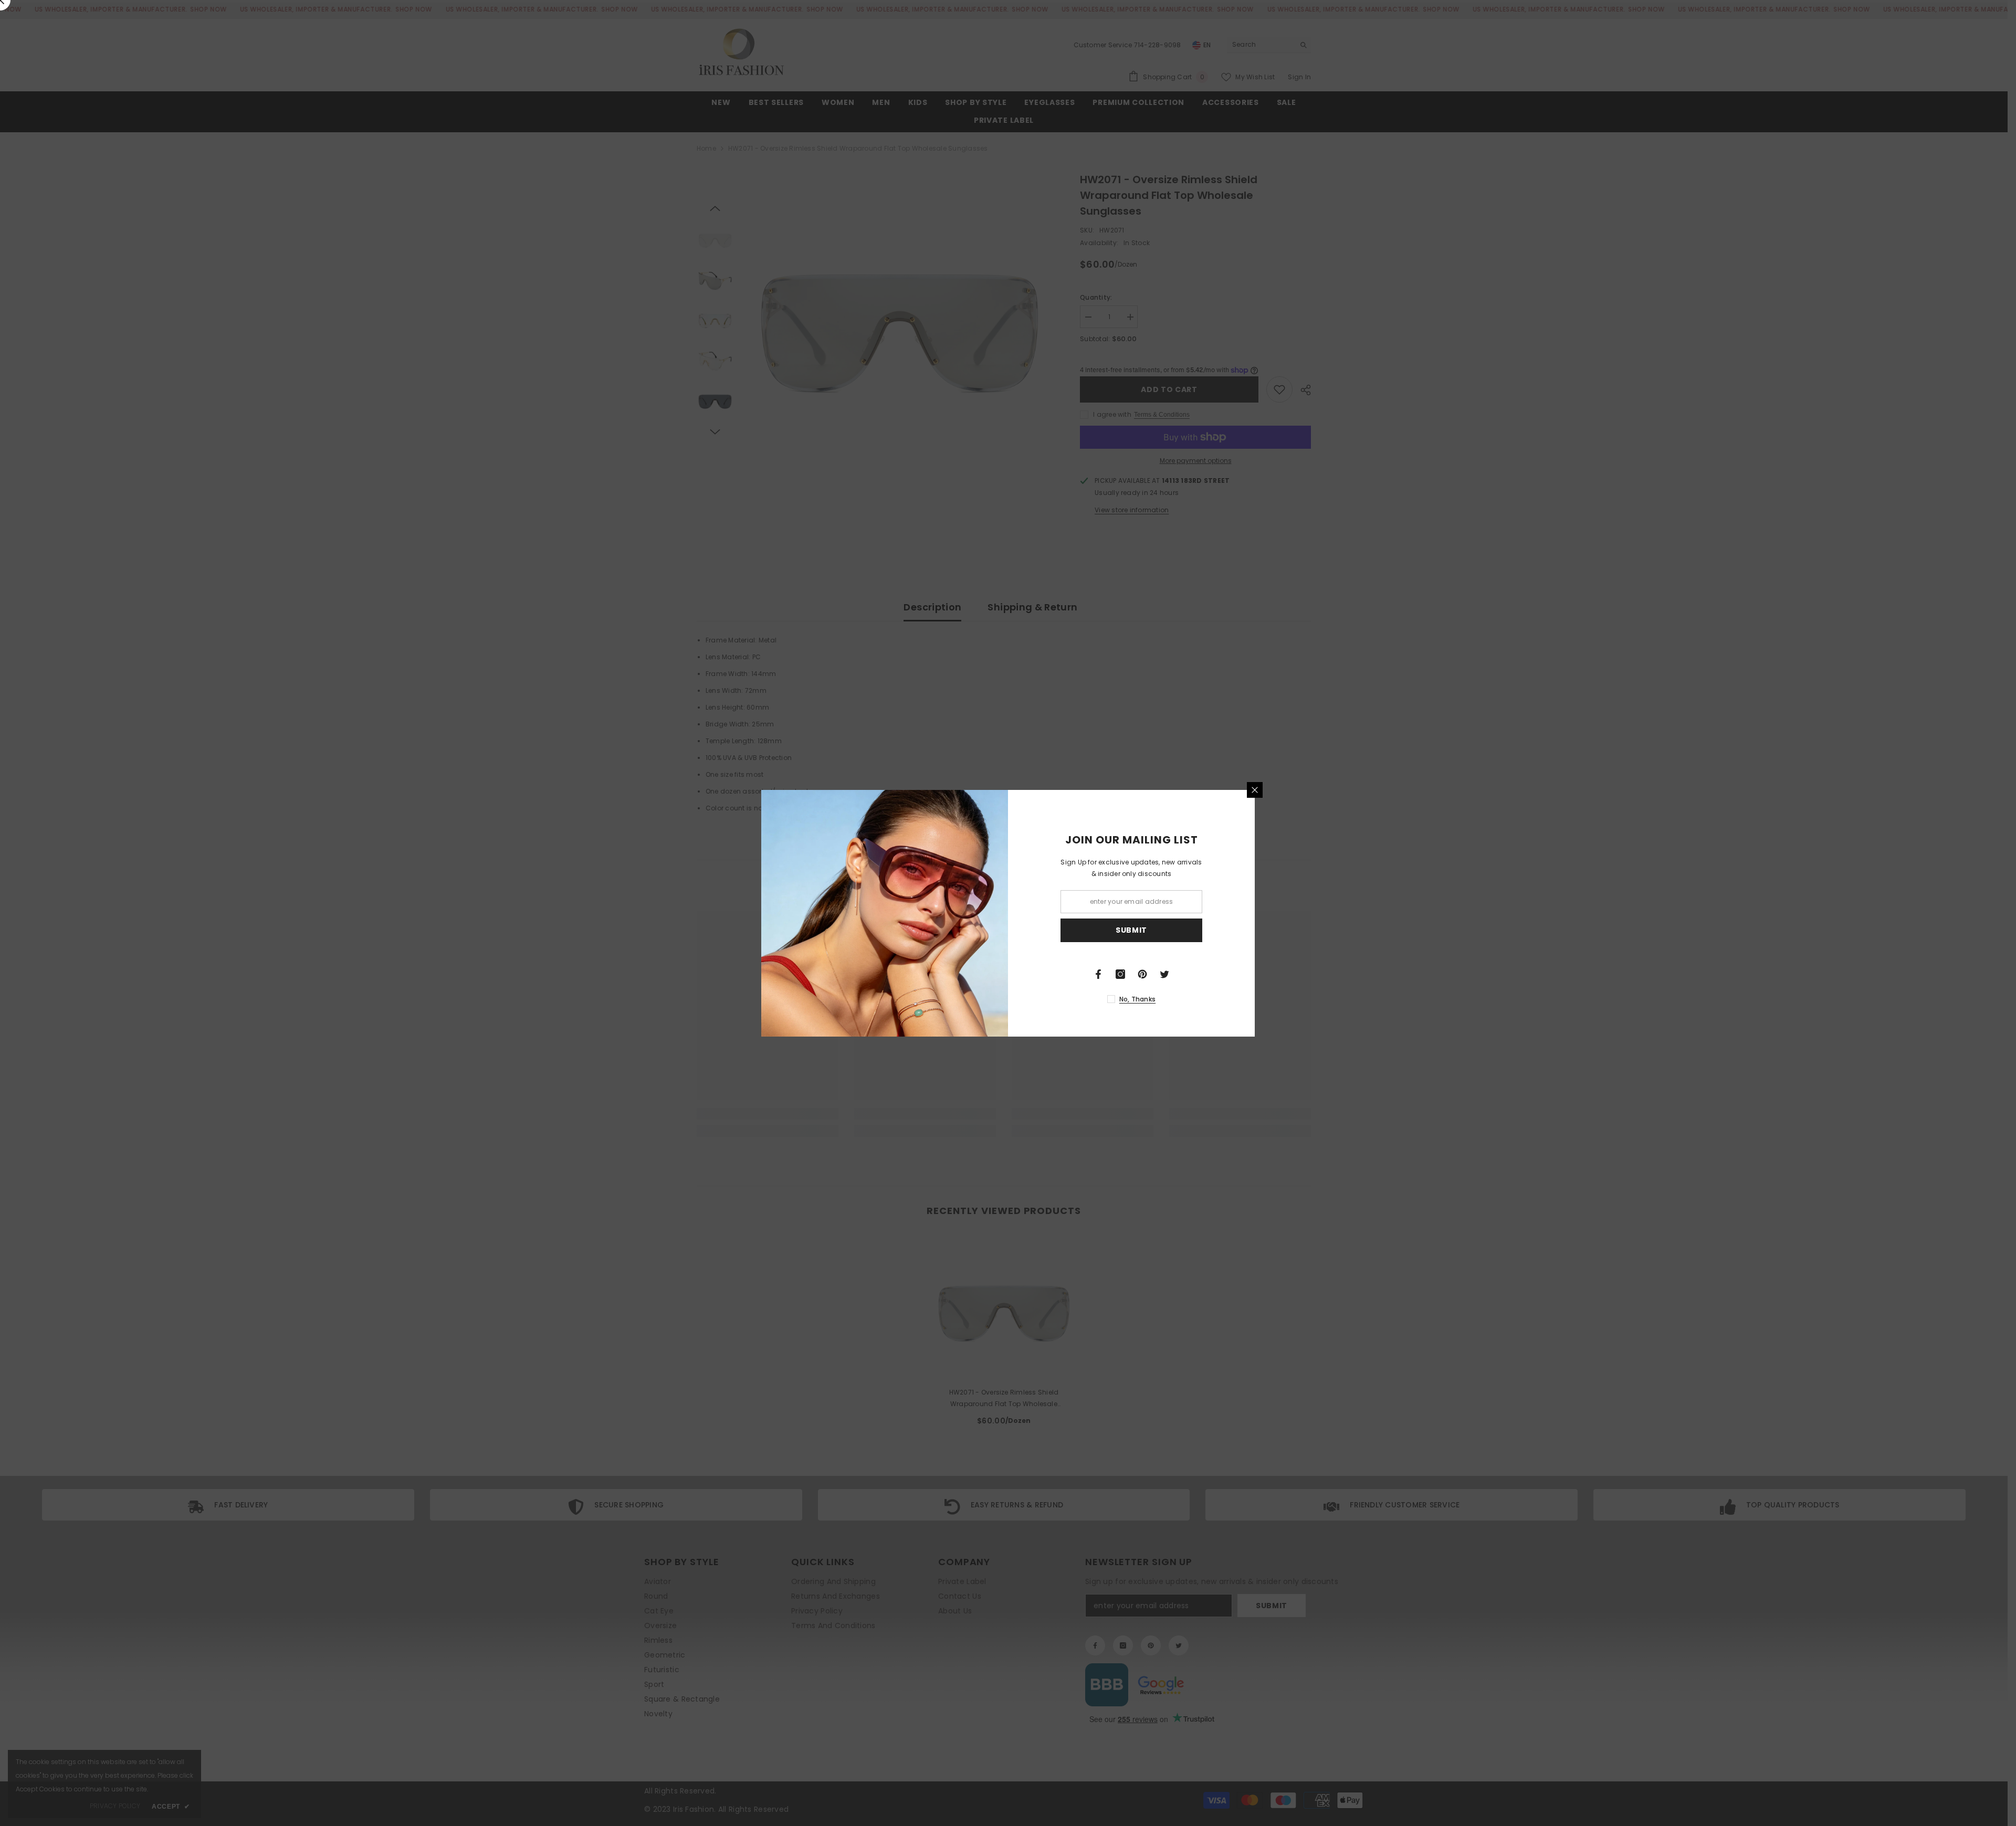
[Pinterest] (1142, 974)
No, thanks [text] (1137, 999)
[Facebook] (1098, 974)
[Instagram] (1120, 974)
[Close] (1255, 790)
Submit (1131, 930)
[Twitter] (1164, 974)
